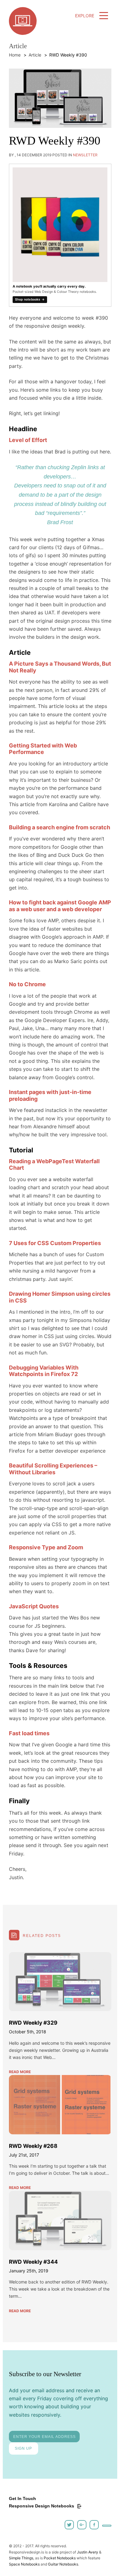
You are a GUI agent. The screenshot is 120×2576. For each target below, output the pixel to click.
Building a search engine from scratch (60, 827)
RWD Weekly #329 (33, 2023)
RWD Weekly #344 (33, 2262)
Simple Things (21, 2558)
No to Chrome (27, 984)
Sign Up (23, 2448)
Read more (20, 2072)
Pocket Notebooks (60, 2558)
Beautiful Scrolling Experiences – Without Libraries (53, 1469)
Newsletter (85, 155)
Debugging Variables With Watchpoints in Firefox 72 (44, 1371)
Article (35, 55)
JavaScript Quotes (34, 1606)
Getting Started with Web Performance (43, 749)
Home (15, 55)
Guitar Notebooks (63, 2564)
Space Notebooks (24, 2564)
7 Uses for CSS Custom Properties (55, 1243)
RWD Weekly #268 (33, 2146)
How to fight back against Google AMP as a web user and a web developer (60, 906)
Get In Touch (22, 2498)
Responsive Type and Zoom (46, 1547)
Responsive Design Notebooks (42, 2506)
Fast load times (29, 1733)
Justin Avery (88, 2552)
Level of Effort (28, 440)
